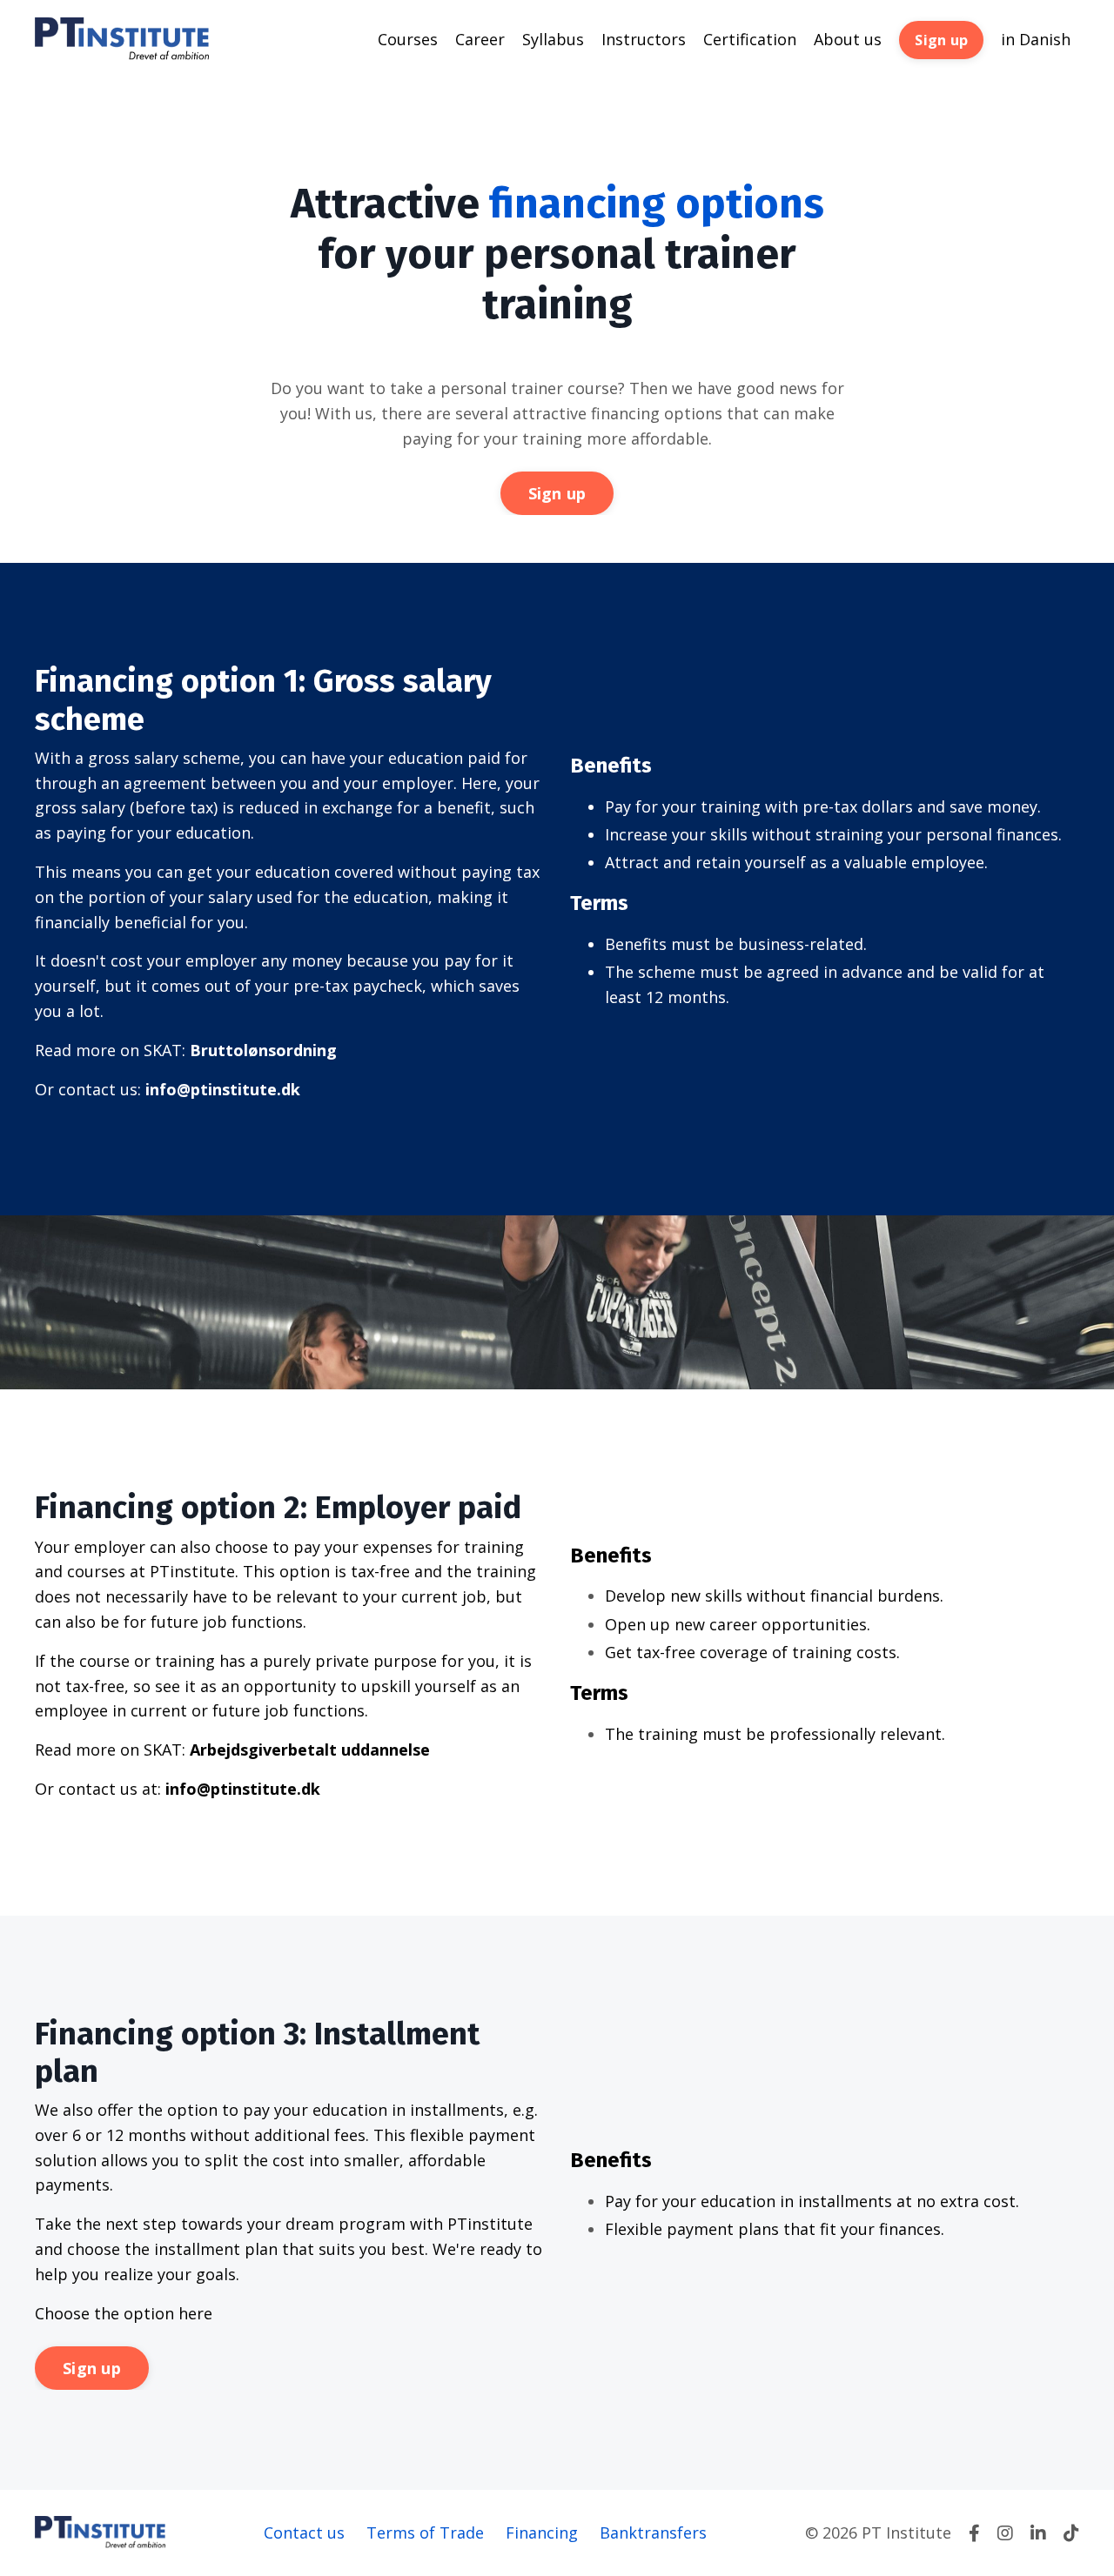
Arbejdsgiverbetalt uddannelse (310, 1750)
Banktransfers (653, 2533)
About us (848, 39)
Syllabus (553, 39)
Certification (750, 39)
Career (480, 39)
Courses (408, 39)
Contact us (304, 2533)
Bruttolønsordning (263, 1050)
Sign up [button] (941, 40)
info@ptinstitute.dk (223, 1089)
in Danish (1036, 39)
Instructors (644, 39)
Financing (542, 2533)
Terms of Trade (425, 2533)
